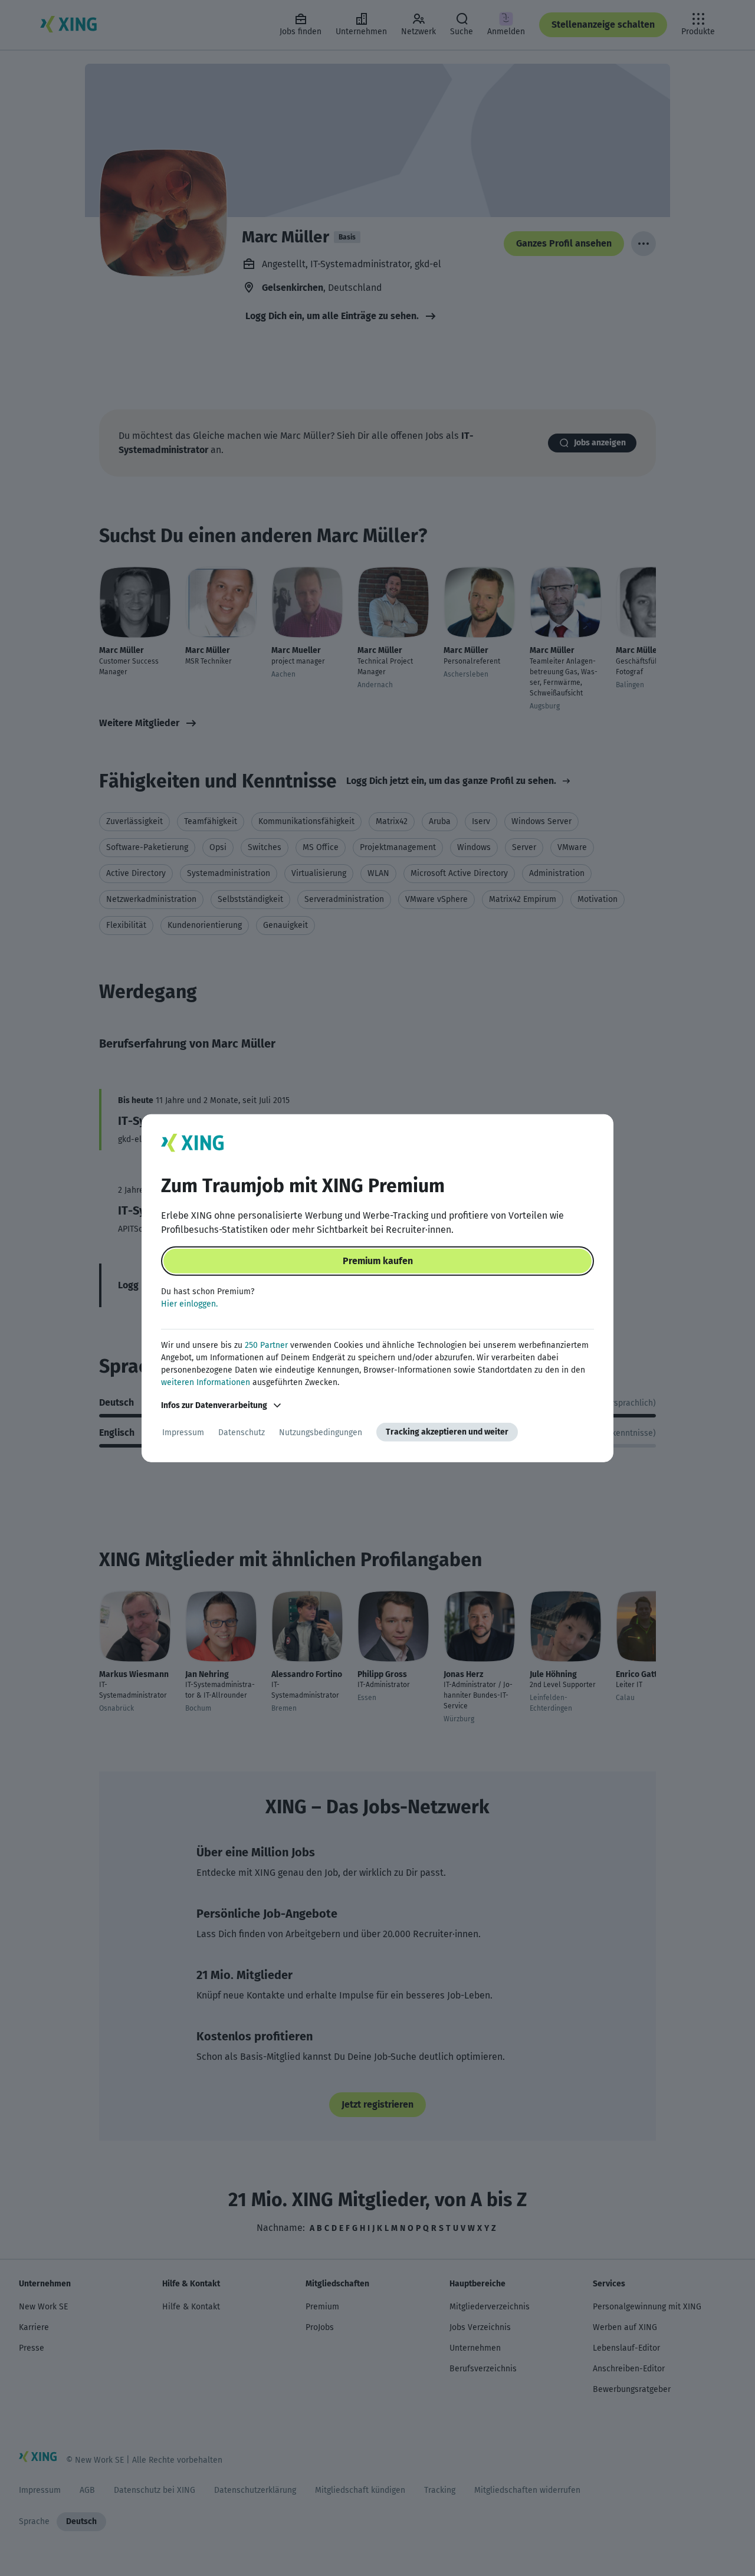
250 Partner (266, 1345)
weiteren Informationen (206, 1382)
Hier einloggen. (189, 1304)
